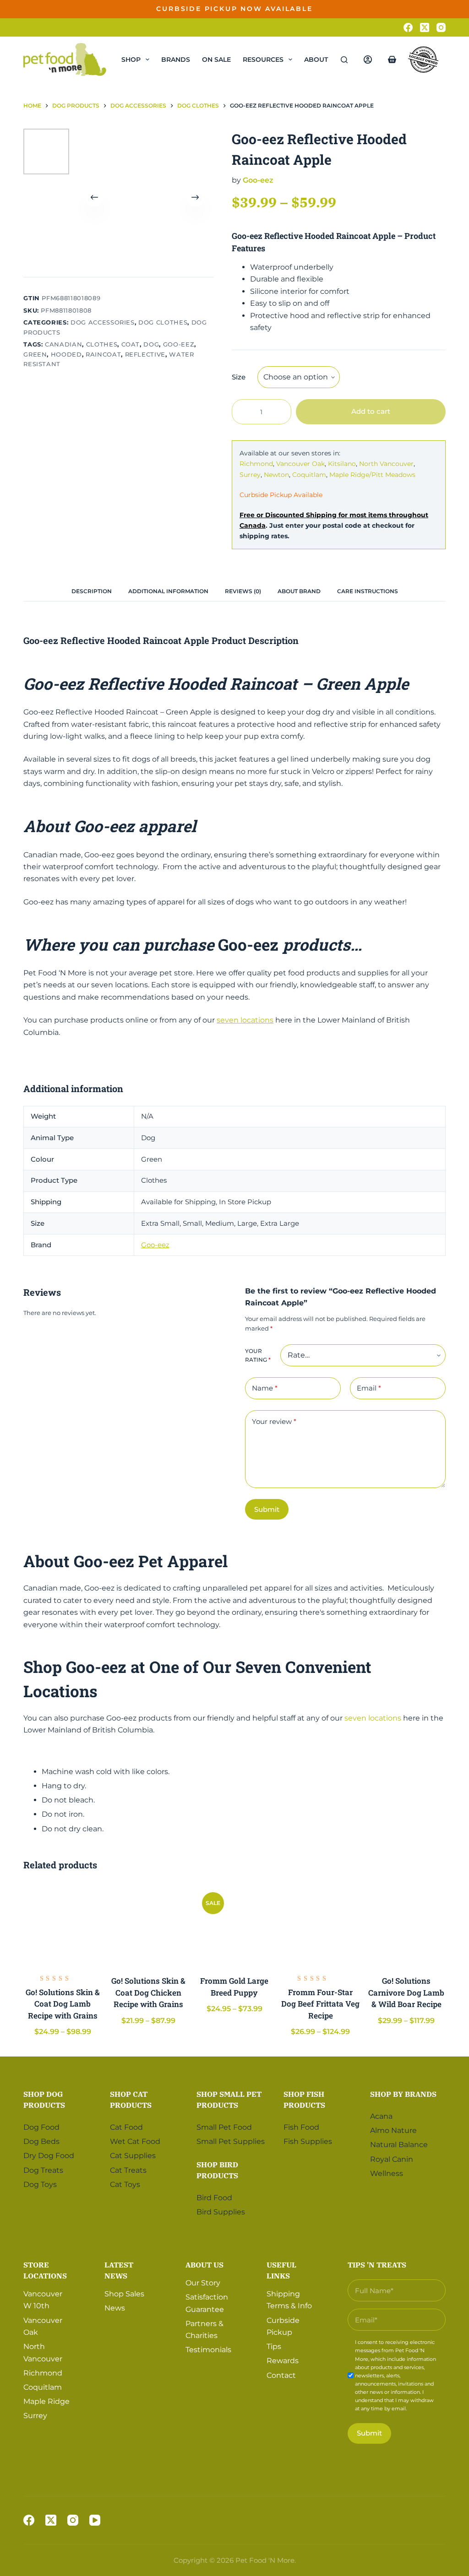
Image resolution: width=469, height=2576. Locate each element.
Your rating (258, 1356)
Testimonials (208, 2350)
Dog (151, 344)
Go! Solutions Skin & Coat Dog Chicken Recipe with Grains (148, 1992)
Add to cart (371, 411)
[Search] (344, 60)
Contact (281, 2375)
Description (92, 591)
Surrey (250, 475)
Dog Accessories (103, 322)
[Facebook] (408, 27)
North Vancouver (386, 464)
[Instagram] (441, 27)
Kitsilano (342, 464)
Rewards (283, 2361)
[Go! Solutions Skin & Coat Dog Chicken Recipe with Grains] (149, 1925)
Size (239, 377)
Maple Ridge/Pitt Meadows (372, 475)
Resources (263, 60)
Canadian (63, 344)
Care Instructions (368, 591)
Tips (274, 2346)
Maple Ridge (46, 2401)
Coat (131, 344)
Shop (131, 60)
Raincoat (103, 354)
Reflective (145, 354)
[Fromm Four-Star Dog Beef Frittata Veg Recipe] (321, 1925)
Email (369, 1388)
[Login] (368, 60)
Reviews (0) (243, 591)
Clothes (102, 344)
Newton (276, 475)
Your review (274, 1421)
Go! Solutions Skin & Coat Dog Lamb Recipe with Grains (63, 2004)
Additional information (168, 591)
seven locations (245, 1020)
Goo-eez (179, 344)
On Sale (216, 60)
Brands (176, 60)
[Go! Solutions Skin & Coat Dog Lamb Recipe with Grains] (63, 1925)
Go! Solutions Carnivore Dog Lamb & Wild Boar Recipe (406, 1992)
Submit (267, 1509)
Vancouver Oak (300, 464)
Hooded (66, 354)
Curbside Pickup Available (281, 495)
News (115, 2308)
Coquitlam (309, 475)
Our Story (203, 2283)
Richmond (256, 464)
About (316, 60)
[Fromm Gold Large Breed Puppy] (234, 1925)
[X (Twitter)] (425, 27)
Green (35, 354)
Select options (412, 16)
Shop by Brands (403, 2094)
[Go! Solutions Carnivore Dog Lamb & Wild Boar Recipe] (406, 1925)
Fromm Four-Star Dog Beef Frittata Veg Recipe (320, 2004)
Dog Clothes (163, 322)
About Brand (299, 591)
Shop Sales (124, 2294)
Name (265, 1388)
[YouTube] (95, 2520)
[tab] (92, 591)
